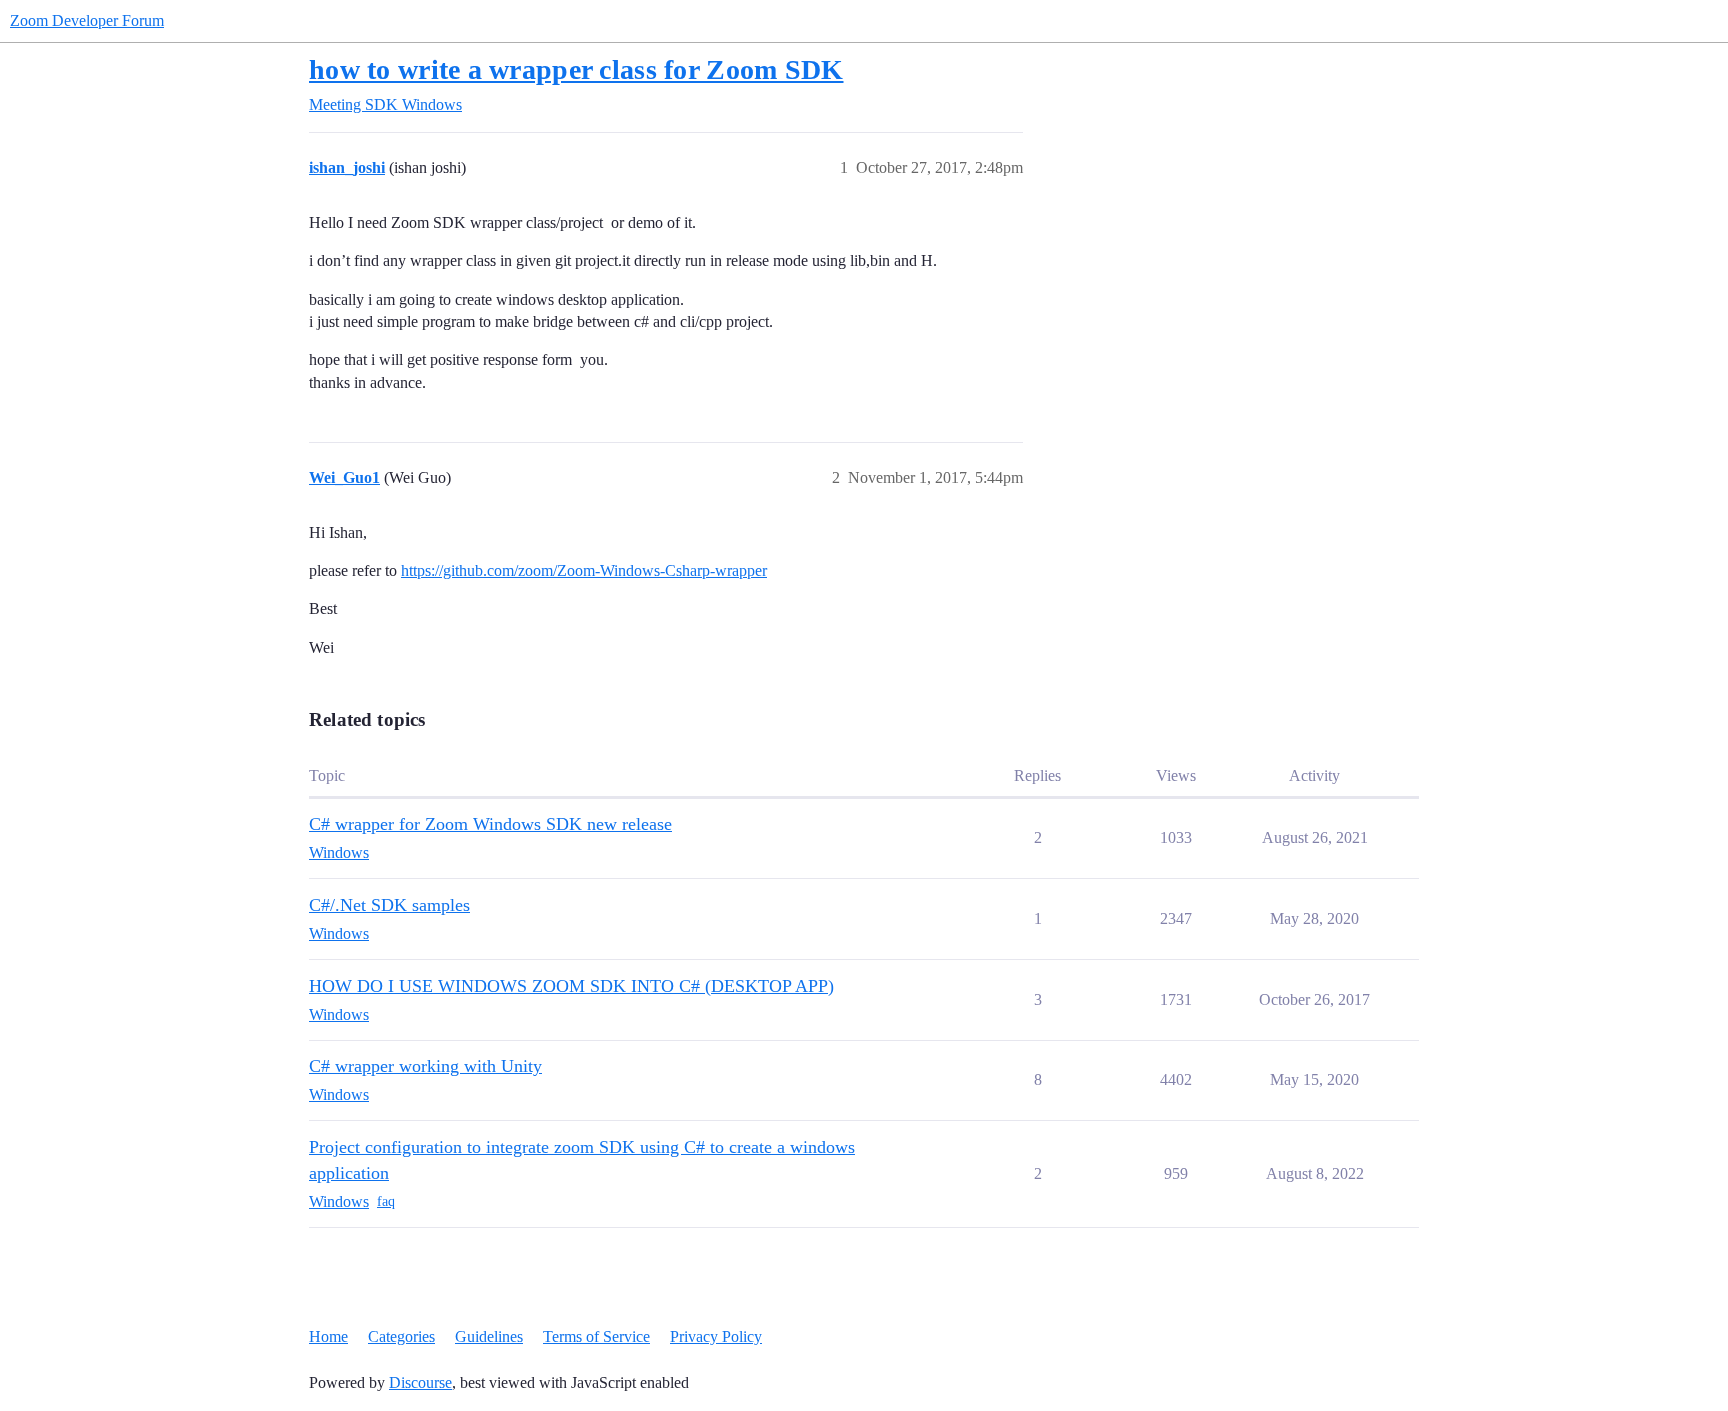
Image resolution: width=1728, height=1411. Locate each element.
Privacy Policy (716, 1336)
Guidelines (489, 1336)
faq (386, 1201)
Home (328, 1336)
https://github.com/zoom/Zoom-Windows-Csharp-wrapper (584, 570)
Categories (401, 1336)
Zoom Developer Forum (87, 20)
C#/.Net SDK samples (389, 905)
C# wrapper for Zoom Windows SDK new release (490, 824)
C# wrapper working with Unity (425, 1066)
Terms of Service (596, 1336)
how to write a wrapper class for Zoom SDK (576, 69)
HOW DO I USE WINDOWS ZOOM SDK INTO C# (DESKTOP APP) (571, 986)
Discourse (420, 1382)
